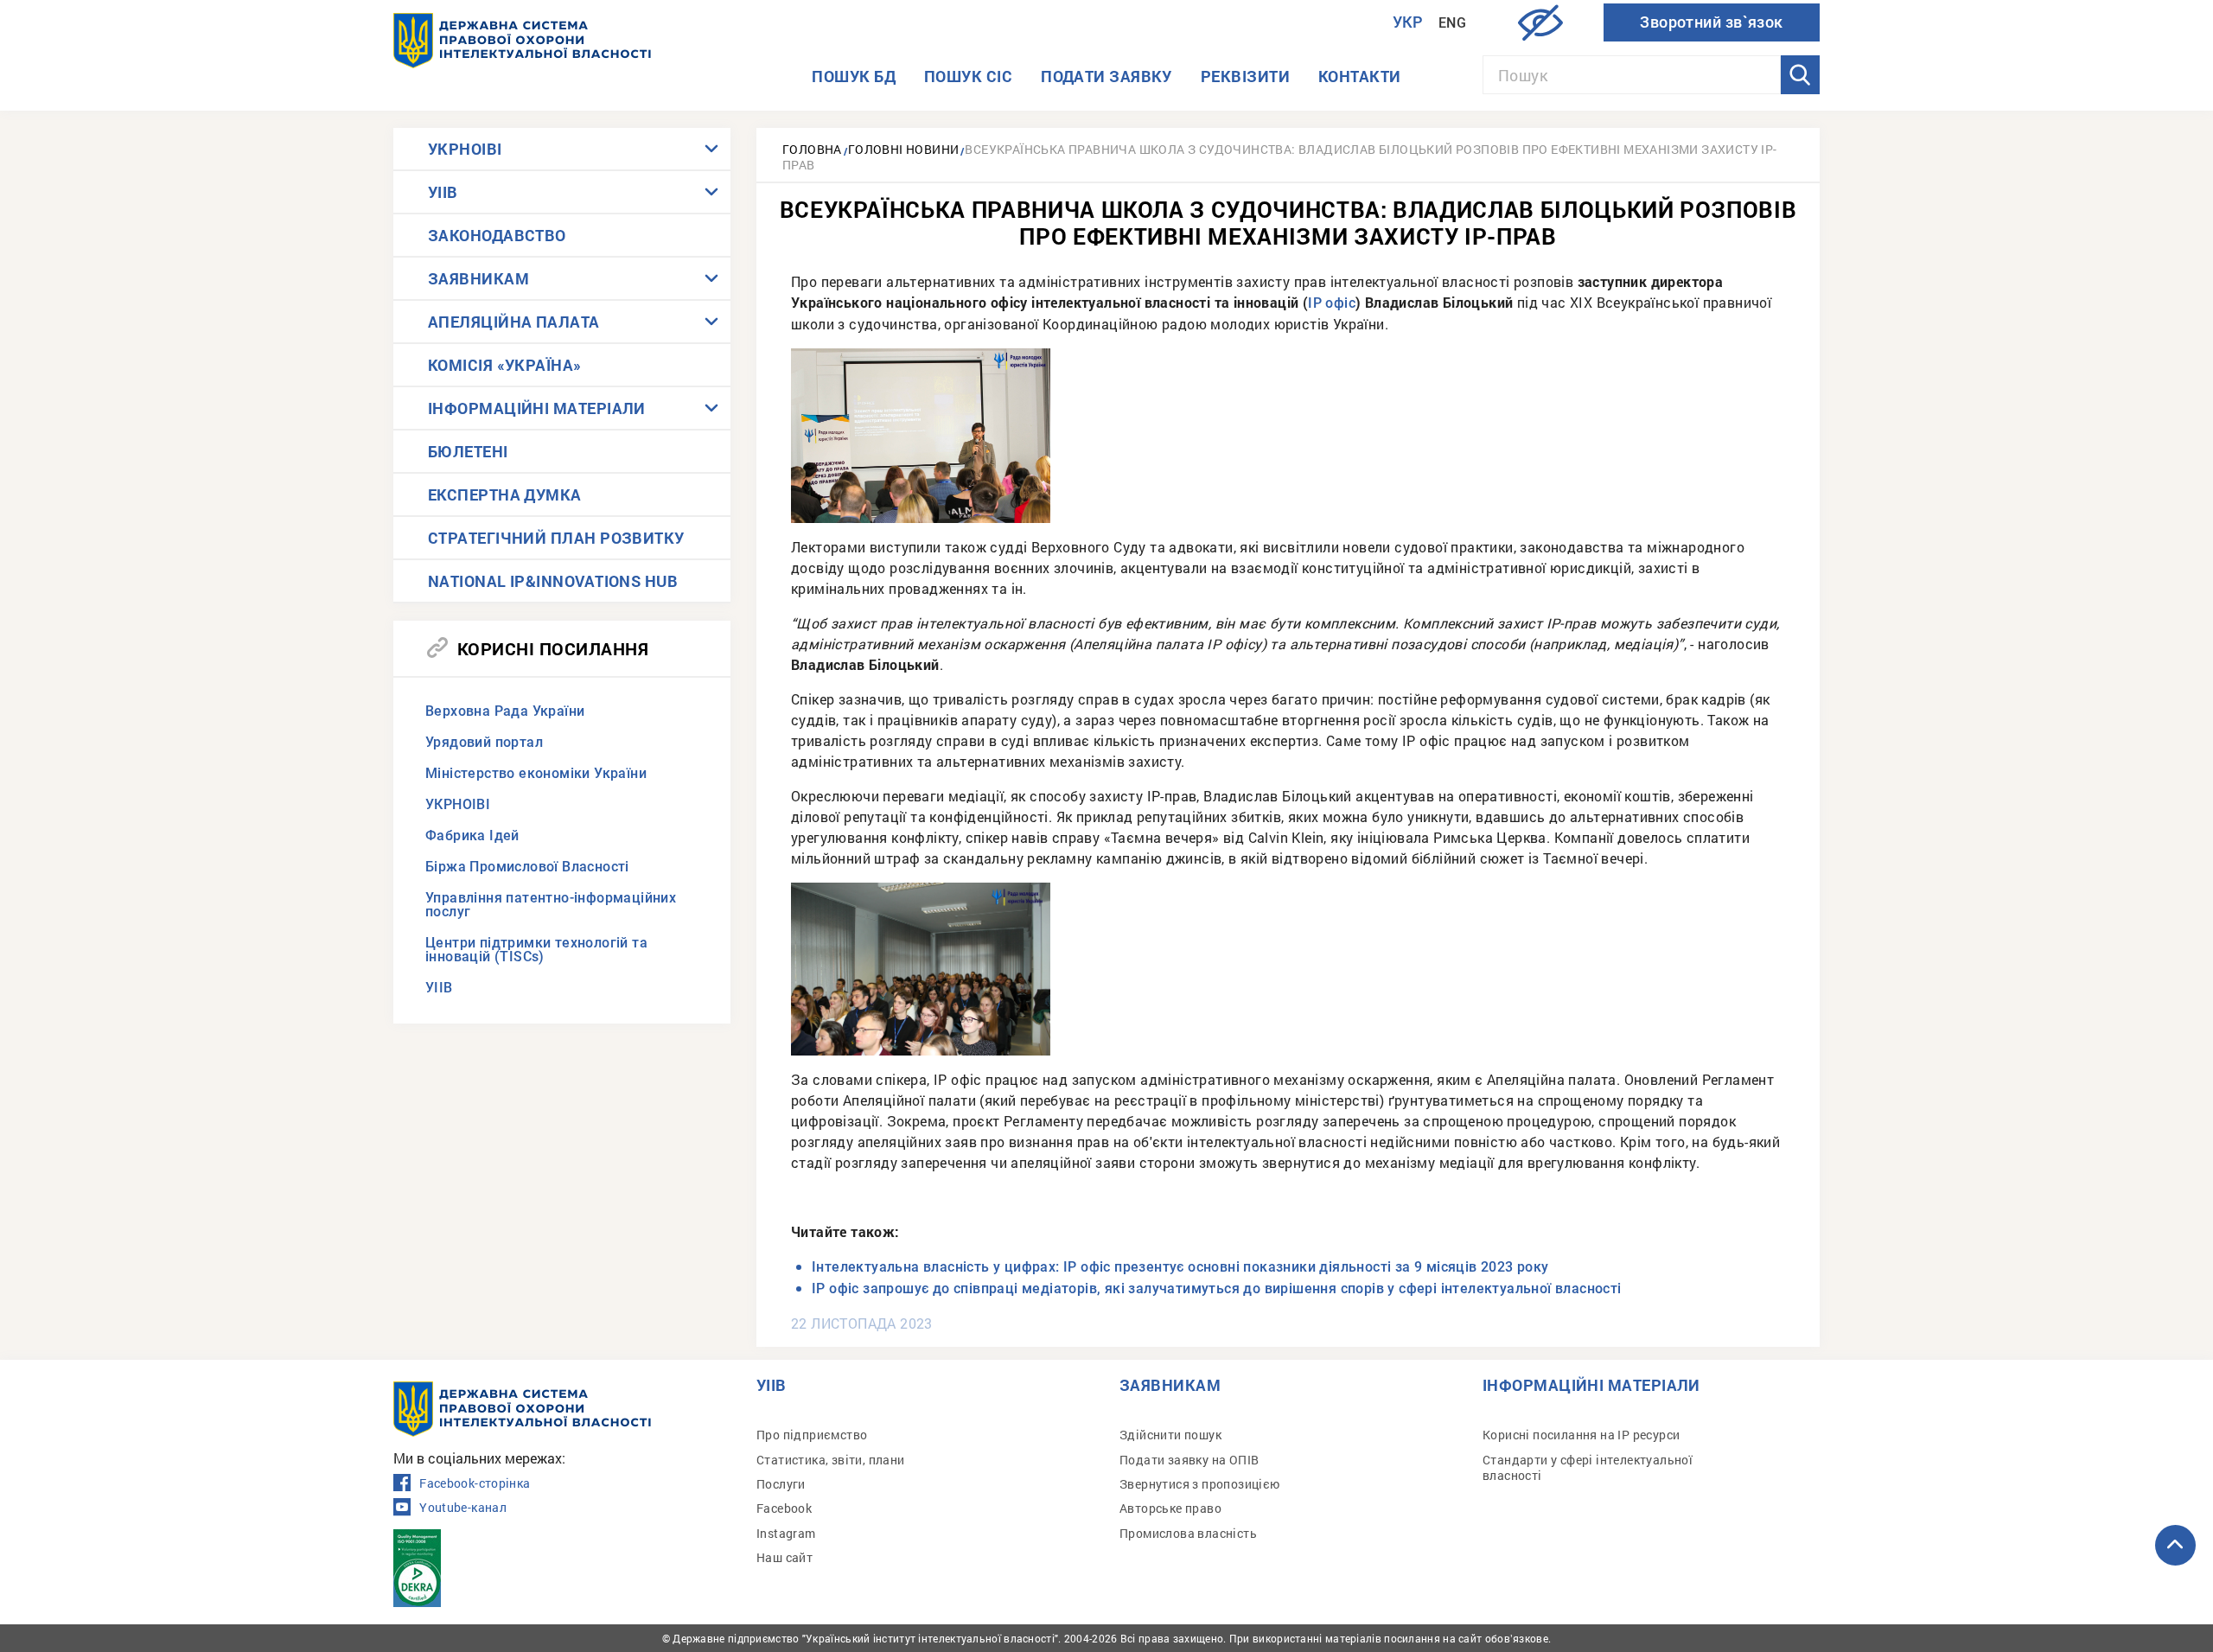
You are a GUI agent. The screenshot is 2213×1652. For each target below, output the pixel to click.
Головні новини (904, 149)
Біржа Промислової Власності (527, 867)
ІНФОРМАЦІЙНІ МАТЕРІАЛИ (537, 408)
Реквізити (1245, 76)
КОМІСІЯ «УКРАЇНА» (505, 365)
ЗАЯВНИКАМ (478, 278)
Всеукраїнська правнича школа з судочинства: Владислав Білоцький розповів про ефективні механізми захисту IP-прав (1280, 157)
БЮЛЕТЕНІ (468, 451)
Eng (1452, 23)
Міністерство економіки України (536, 773)
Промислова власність (1188, 1533)
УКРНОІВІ (465, 149)
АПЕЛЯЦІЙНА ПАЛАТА (514, 322)
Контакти (1360, 76)
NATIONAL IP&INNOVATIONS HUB (553, 581)
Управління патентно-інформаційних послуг (551, 905)
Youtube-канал (463, 1508)
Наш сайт (784, 1557)
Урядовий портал (484, 742)
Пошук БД (854, 76)
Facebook (784, 1508)
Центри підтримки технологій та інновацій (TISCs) (536, 950)
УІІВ (443, 192)
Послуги (781, 1484)
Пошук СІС (968, 76)
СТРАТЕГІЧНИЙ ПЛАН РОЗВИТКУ (556, 538)
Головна (812, 149)
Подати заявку (1106, 76)
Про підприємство (812, 1435)
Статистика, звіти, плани (831, 1460)
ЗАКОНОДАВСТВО (497, 235)
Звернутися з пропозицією (1200, 1484)
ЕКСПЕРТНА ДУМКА (505, 494)
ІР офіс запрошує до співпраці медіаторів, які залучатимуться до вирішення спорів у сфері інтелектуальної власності (1217, 1288)
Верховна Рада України (505, 711)
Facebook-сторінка (475, 1483)
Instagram (786, 1533)
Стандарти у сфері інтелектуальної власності (1588, 1467)
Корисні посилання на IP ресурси (1581, 1435)
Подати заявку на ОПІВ (1189, 1460)
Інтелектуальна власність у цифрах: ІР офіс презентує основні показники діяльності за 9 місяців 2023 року (1180, 1267)
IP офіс (1332, 303)
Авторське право (1170, 1508)
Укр (1408, 22)
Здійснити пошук (1170, 1435)
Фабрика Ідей (472, 836)
